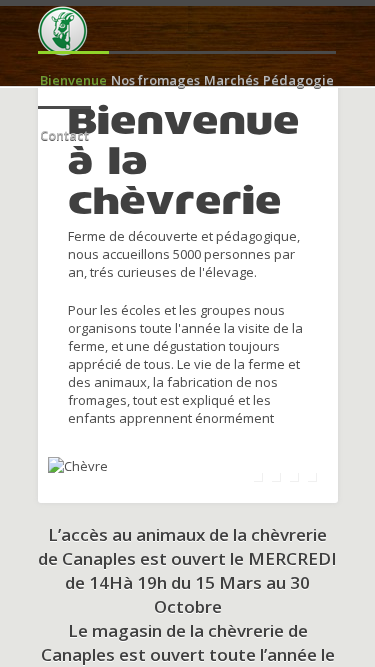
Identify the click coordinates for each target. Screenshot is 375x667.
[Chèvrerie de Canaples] (63, 31)
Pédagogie (298, 80)
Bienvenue (73, 80)
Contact (64, 135)
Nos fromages (155, 80)
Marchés (231, 80)
